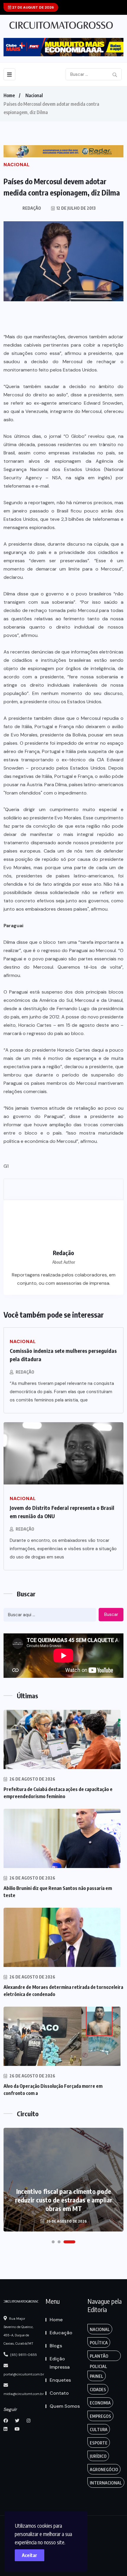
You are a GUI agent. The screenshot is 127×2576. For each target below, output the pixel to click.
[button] (53, 2242)
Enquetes (60, 2380)
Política (99, 2343)
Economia (100, 2403)
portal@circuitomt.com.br (24, 2374)
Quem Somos (65, 2406)
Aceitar (30, 2555)
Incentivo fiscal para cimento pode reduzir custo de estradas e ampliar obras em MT (64, 2200)
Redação (25, 1372)
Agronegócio (104, 2470)
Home (9, 95)
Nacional (34, 95)
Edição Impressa (60, 2363)
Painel (97, 2376)
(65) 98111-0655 (23, 2355)
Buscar (111, 1614)
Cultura (99, 2430)
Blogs (56, 2346)
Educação (61, 2333)
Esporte (99, 2443)
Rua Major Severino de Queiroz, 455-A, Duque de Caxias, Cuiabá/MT (18, 2331)
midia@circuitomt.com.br (24, 2394)
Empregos (100, 2416)
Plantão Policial (99, 2357)
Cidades (98, 2390)
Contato (59, 2393)
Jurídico (98, 2456)
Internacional (106, 2483)
